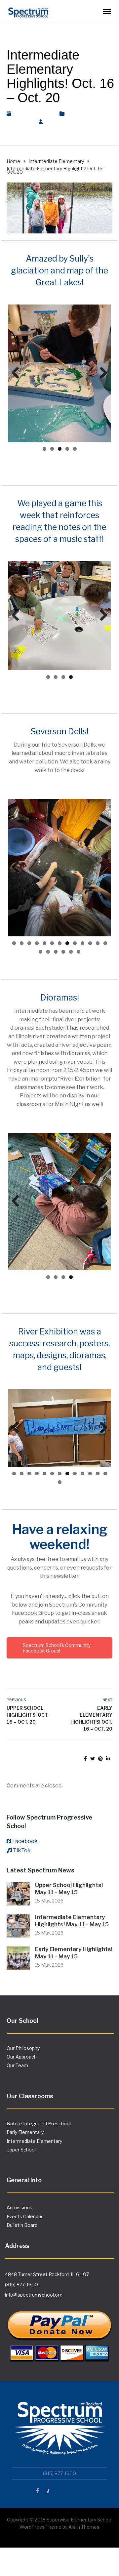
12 (98, 911)
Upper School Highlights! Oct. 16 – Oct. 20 (28, 1683)
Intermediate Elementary (34, 2109)
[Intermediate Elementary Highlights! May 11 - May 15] (18, 1894)
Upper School (21, 2118)
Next (101, 373)
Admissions (20, 2176)
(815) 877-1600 (21, 2253)
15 (48, 920)
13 (105, 911)
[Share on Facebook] (85, 1727)
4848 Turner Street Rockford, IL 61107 (47, 2243)
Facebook (25, 1809)
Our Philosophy (23, 2016)
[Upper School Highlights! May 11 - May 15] (18, 1862)
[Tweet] (93, 1727)
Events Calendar (25, 2185)
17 (63, 920)
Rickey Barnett (68, 122)
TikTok (22, 1819)
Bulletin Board (22, 2193)
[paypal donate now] (59, 2300)
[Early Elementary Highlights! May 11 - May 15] (18, 1926)
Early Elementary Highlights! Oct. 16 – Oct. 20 (91, 1687)
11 (90, 911)
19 (79, 920)
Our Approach (22, 2025)
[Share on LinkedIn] (108, 1727)
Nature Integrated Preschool (39, 2092)
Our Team (17, 2034)
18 (71, 920)
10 (82, 911)
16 (56, 920)
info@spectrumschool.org (34, 2263)
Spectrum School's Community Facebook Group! (57, 1616)
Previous (18, 373)
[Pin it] (100, 1727)
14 (40, 920)
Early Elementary (25, 2100)
